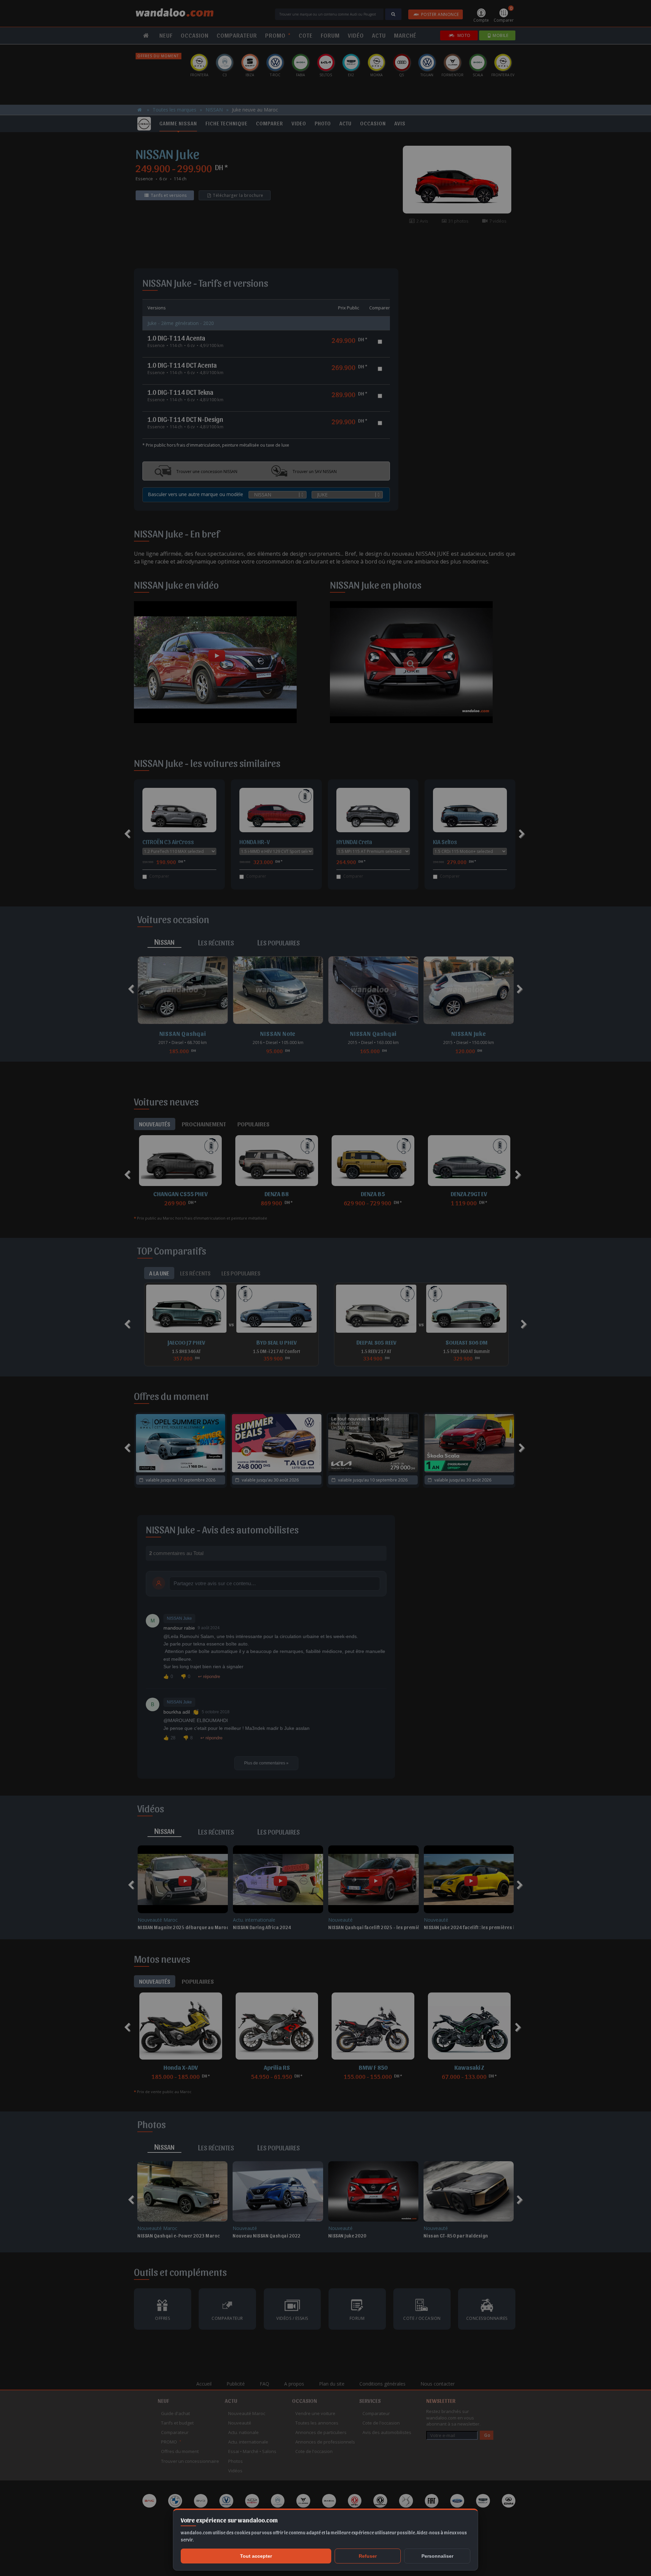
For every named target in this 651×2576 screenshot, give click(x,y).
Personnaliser (437, 2556)
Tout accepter (256, 2556)
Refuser (368, 2556)
